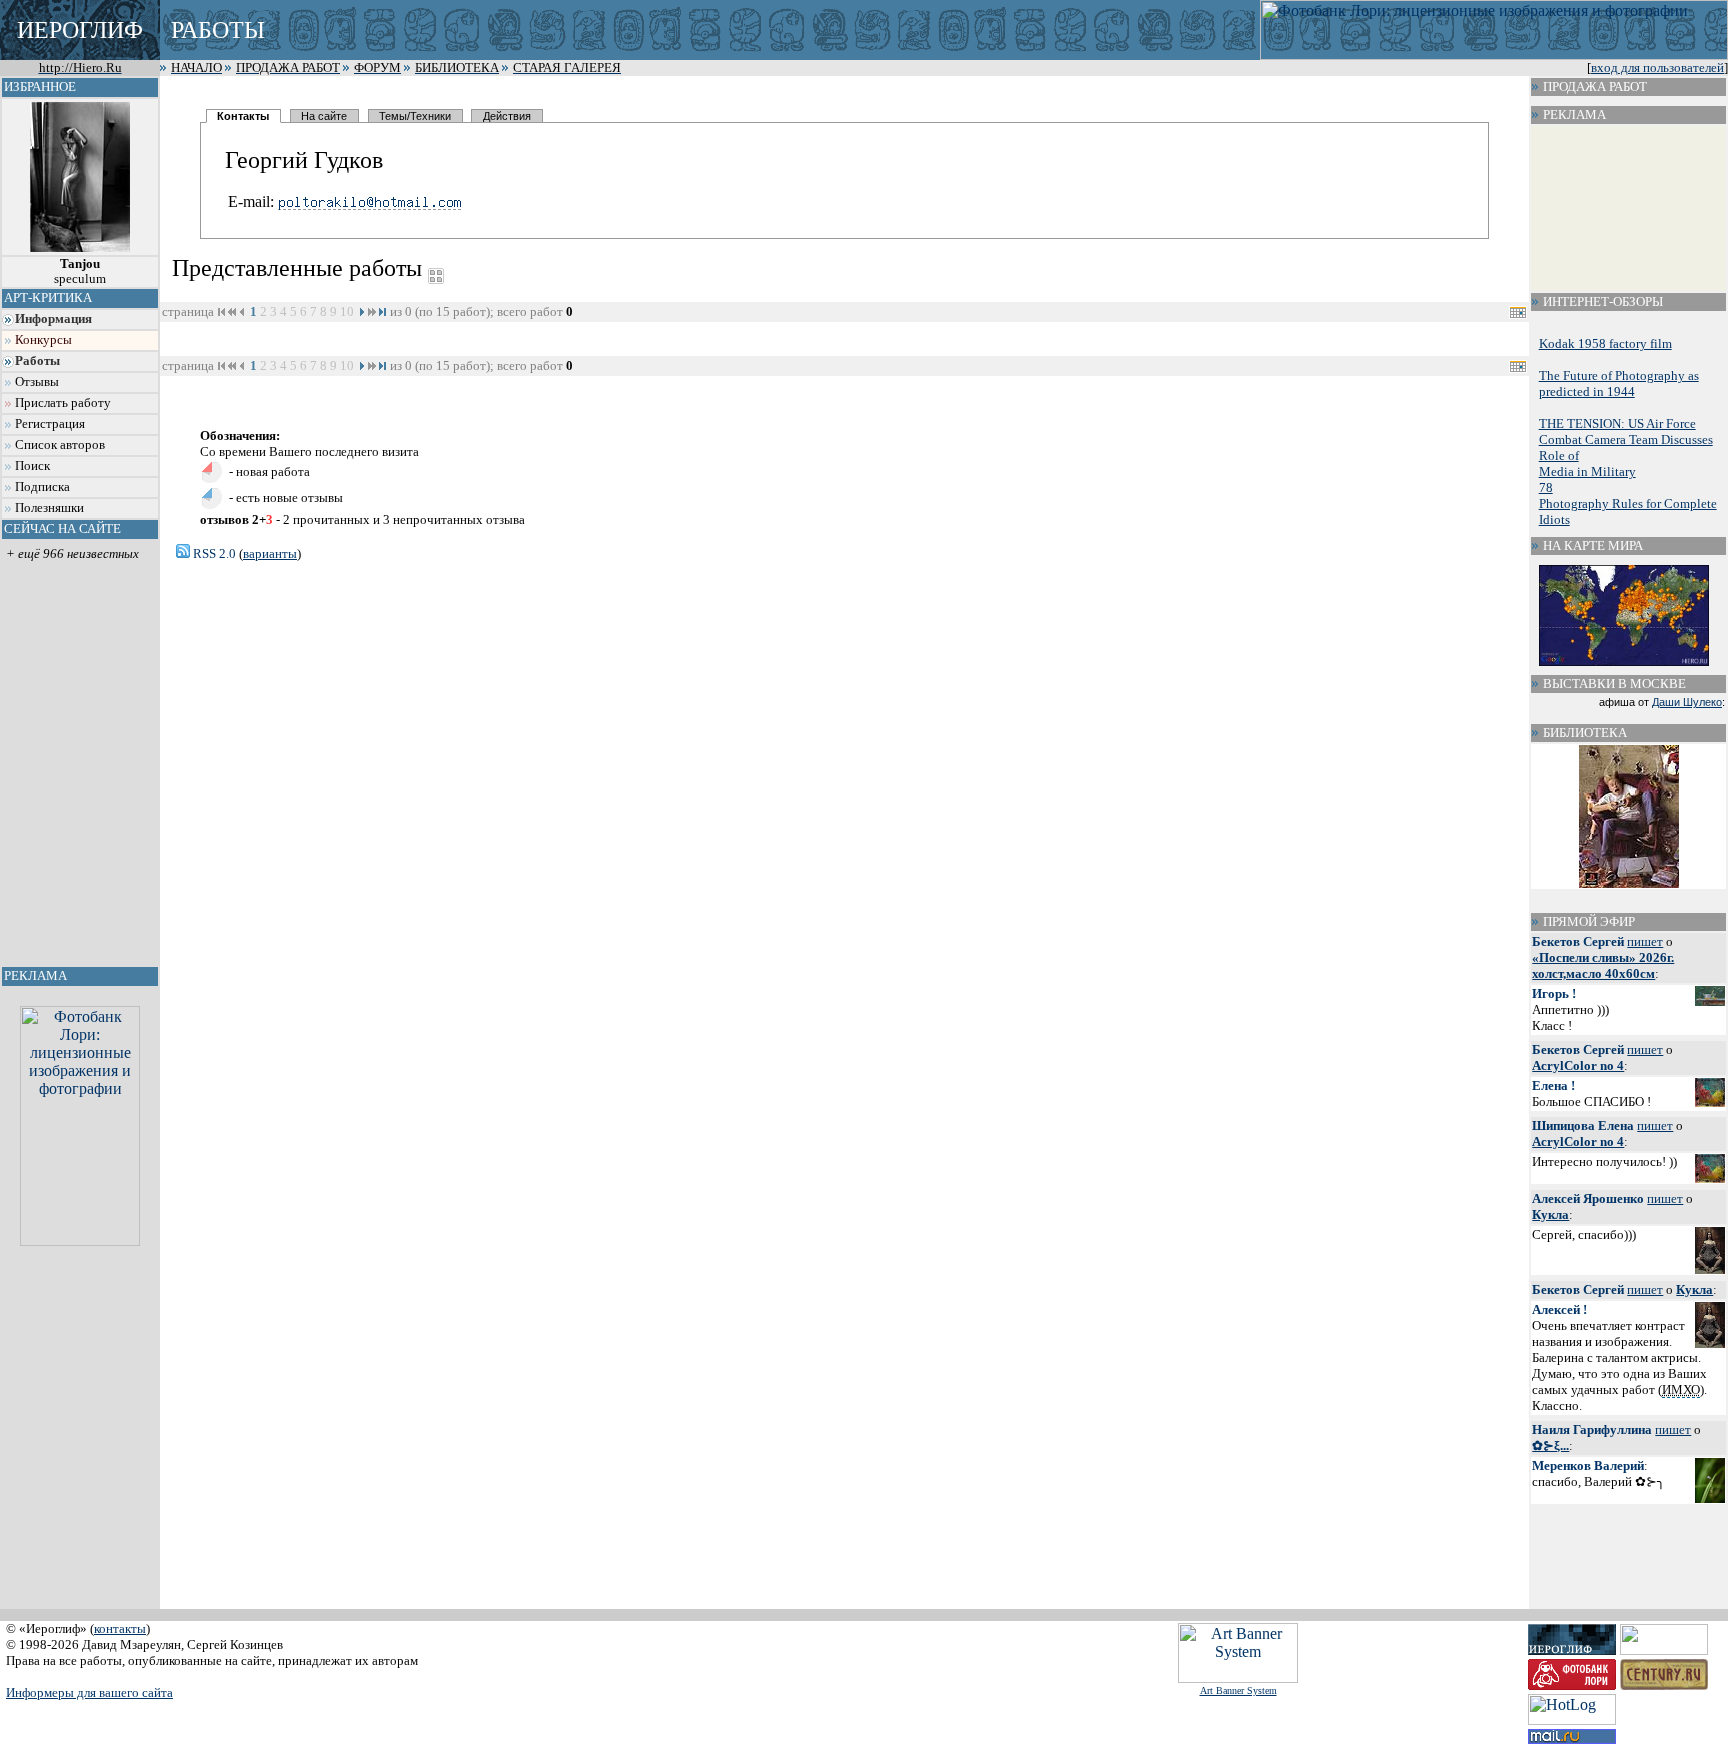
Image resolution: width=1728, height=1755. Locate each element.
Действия (507, 116)
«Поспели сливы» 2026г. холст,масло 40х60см (1603, 965)
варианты (270, 553)
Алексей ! (1559, 1309)
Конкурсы (43, 340)
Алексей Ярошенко (1588, 1198)
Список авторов (60, 445)
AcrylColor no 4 (1578, 1065)
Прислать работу (63, 403)
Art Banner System (1238, 1690)
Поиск (32, 466)
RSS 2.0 (213, 553)
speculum (80, 271)
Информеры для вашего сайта (89, 1692)
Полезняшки (49, 508)
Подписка (42, 487)
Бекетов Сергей (1578, 941)
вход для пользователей (1657, 68)
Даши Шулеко (1687, 702)
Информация (53, 319)
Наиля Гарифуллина (1592, 1429)
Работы (37, 361)
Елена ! (1553, 1085)
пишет (1645, 941)
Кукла (1550, 1214)
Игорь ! (1554, 993)
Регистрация (50, 424)
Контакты (243, 116)
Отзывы (37, 382)
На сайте (324, 116)
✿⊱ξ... (1550, 1445)
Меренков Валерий (1588, 1465)
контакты (120, 1628)
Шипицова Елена (1583, 1125)
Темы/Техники (415, 116)
